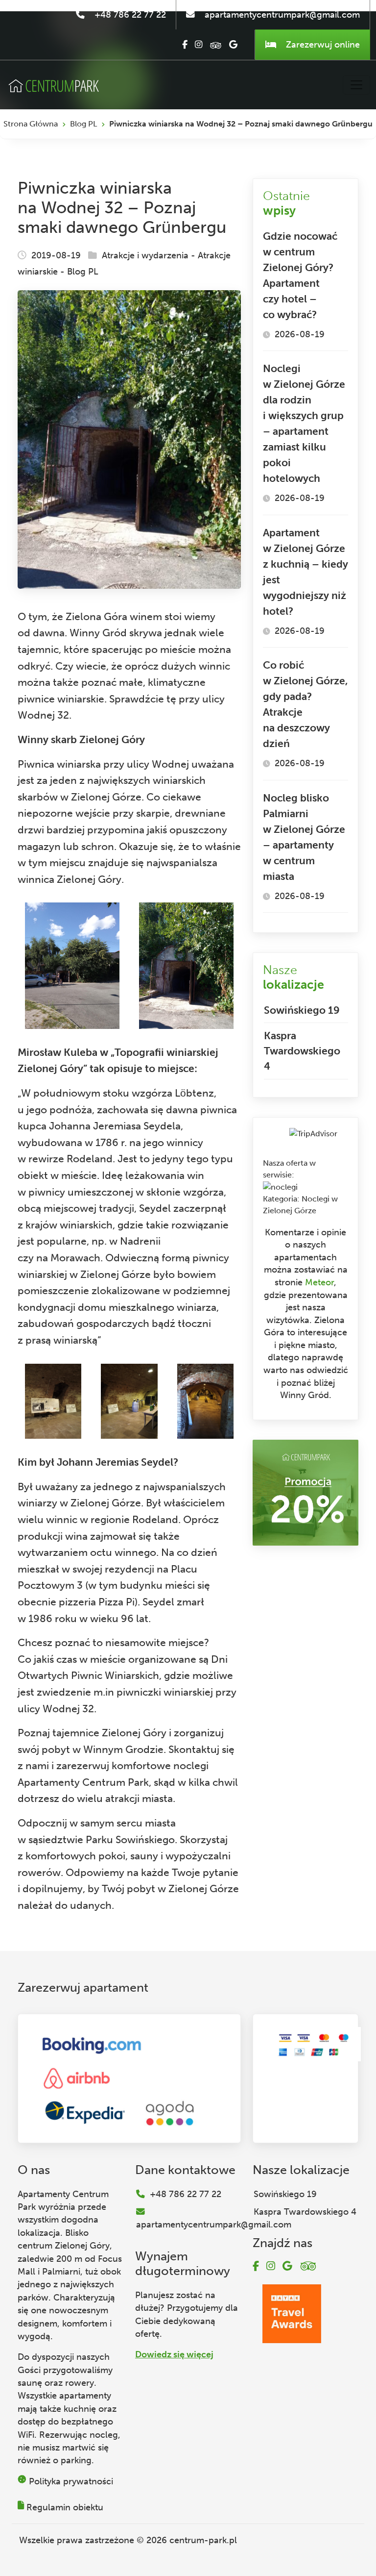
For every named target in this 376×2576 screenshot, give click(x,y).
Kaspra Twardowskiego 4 (302, 1051)
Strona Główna (31, 124)
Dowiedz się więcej (174, 2354)
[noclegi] (280, 1187)
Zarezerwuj (322, 45)
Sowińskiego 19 (302, 1010)
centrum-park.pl (203, 2540)
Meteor (319, 1282)
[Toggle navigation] (356, 85)
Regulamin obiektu (65, 2507)
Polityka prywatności (71, 2481)
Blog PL (83, 124)
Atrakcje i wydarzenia (145, 255)
